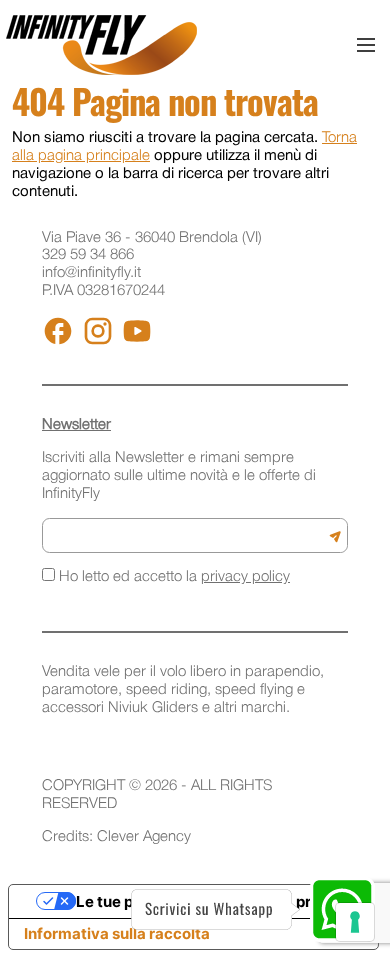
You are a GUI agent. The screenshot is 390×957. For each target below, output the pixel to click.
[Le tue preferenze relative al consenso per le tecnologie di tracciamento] (355, 922)
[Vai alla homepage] (101, 45)
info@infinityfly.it (91, 273)
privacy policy (245, 577)
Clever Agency (144, 837)
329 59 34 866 (88, 255)
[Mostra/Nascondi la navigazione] (366, 45)
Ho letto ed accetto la (172, 577)
